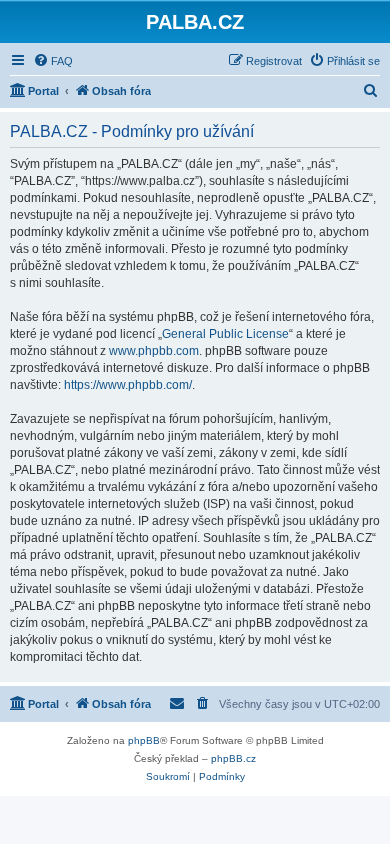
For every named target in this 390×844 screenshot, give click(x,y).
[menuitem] (53, 61)
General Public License (225, 334)
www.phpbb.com (154, 351)
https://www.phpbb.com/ (128, 385)
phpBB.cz (233, 758)
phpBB (144, 740)
